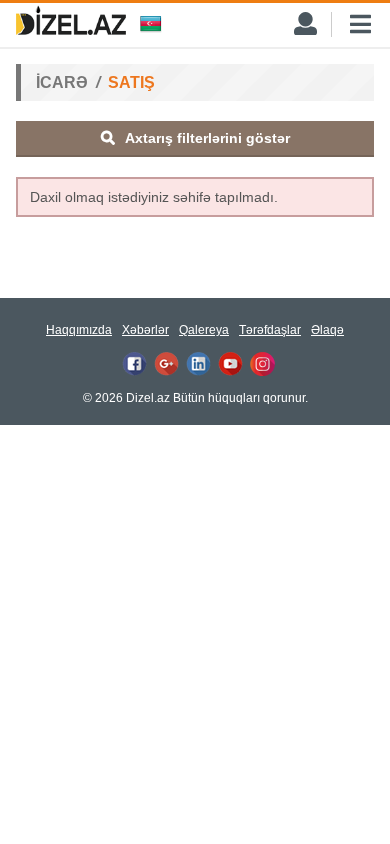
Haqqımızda (79, 330)
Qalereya (204, 330)
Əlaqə (327, 330)
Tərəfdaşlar (270, 330)
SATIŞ (131, 82)
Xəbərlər (145, 330)
